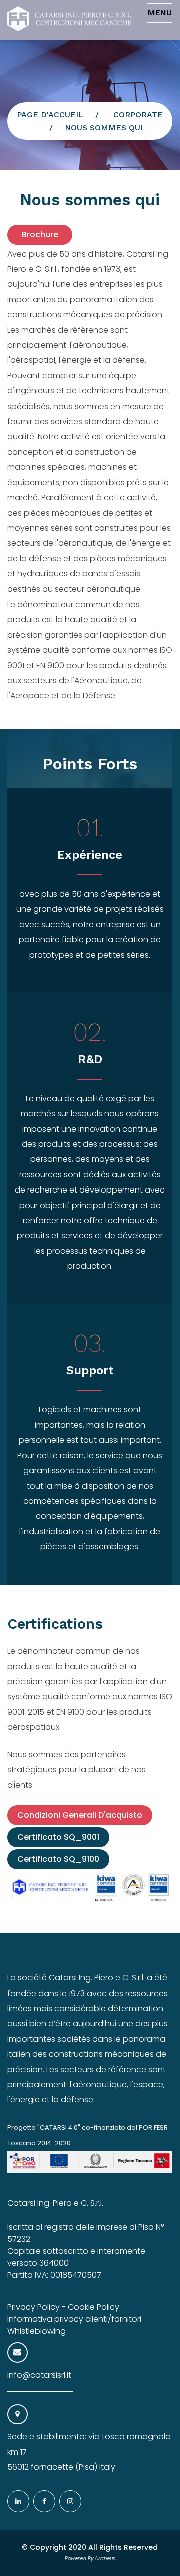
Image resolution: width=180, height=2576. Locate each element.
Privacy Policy (34, 2307)
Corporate (138, 115)
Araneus (105, 2559)
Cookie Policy (94, 2307)
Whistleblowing (37, 2331)
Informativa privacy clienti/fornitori (74, 2319)
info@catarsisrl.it (39, 2375)
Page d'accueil (50, 115)
